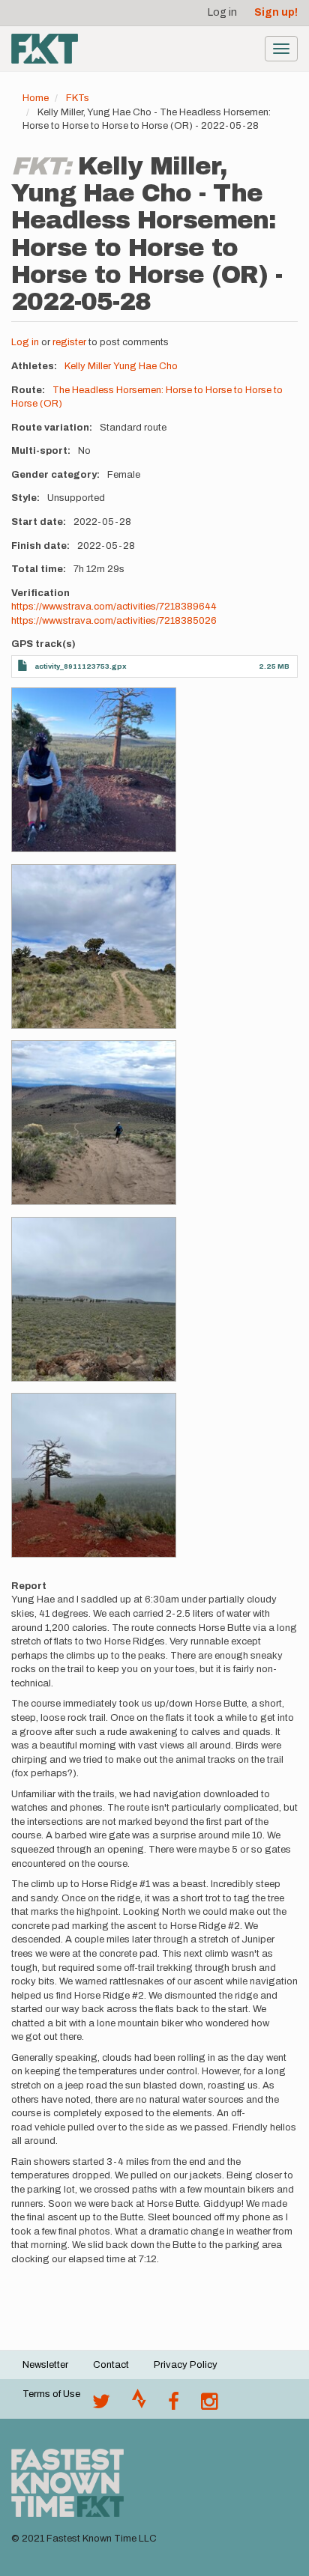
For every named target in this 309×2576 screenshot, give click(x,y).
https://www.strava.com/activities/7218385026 (114, 621)
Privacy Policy (186, 2365)
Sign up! (276, 12)
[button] (94, 770)
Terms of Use (51, 2394)
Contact (111, 2365)
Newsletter (45, 2365)
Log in (222, 12)
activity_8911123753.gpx (81, 666)
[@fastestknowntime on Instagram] (209, 2405)
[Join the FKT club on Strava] (139, 2405)
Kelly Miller (88, 366)
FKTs (78, 98)
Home (36, 98)
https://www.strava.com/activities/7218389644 (114, 607)
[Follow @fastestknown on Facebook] (174, 2405)
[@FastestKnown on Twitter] (101, 2405)
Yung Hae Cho (145, 366)
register (69, 342)
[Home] (45, 49)
